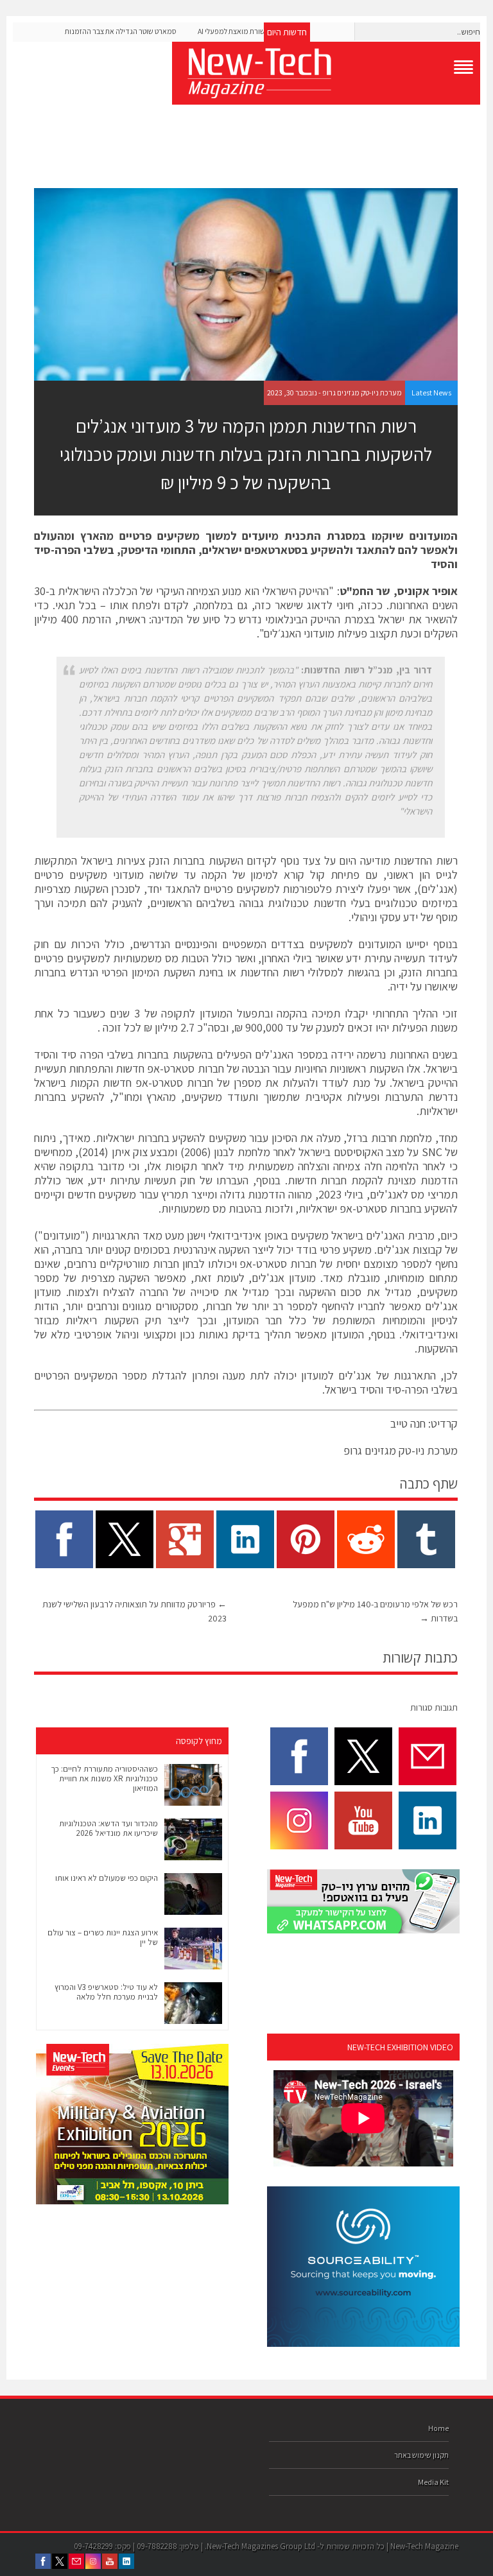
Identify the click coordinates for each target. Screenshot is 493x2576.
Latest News (431, 393)
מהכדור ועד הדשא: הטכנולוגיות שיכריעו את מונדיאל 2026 (108, 1828)
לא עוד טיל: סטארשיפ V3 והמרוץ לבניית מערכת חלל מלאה (106, 1992)
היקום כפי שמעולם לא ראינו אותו (107, 1878)
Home (438, 2428)
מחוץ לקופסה (199, 1741)
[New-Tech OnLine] (326, 73)
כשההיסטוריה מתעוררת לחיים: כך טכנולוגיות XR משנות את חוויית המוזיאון (104, 1778)
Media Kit (433, 2482)
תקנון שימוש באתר (421, 2455)
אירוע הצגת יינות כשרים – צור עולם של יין (103, 1937)
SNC (432, 1152)
